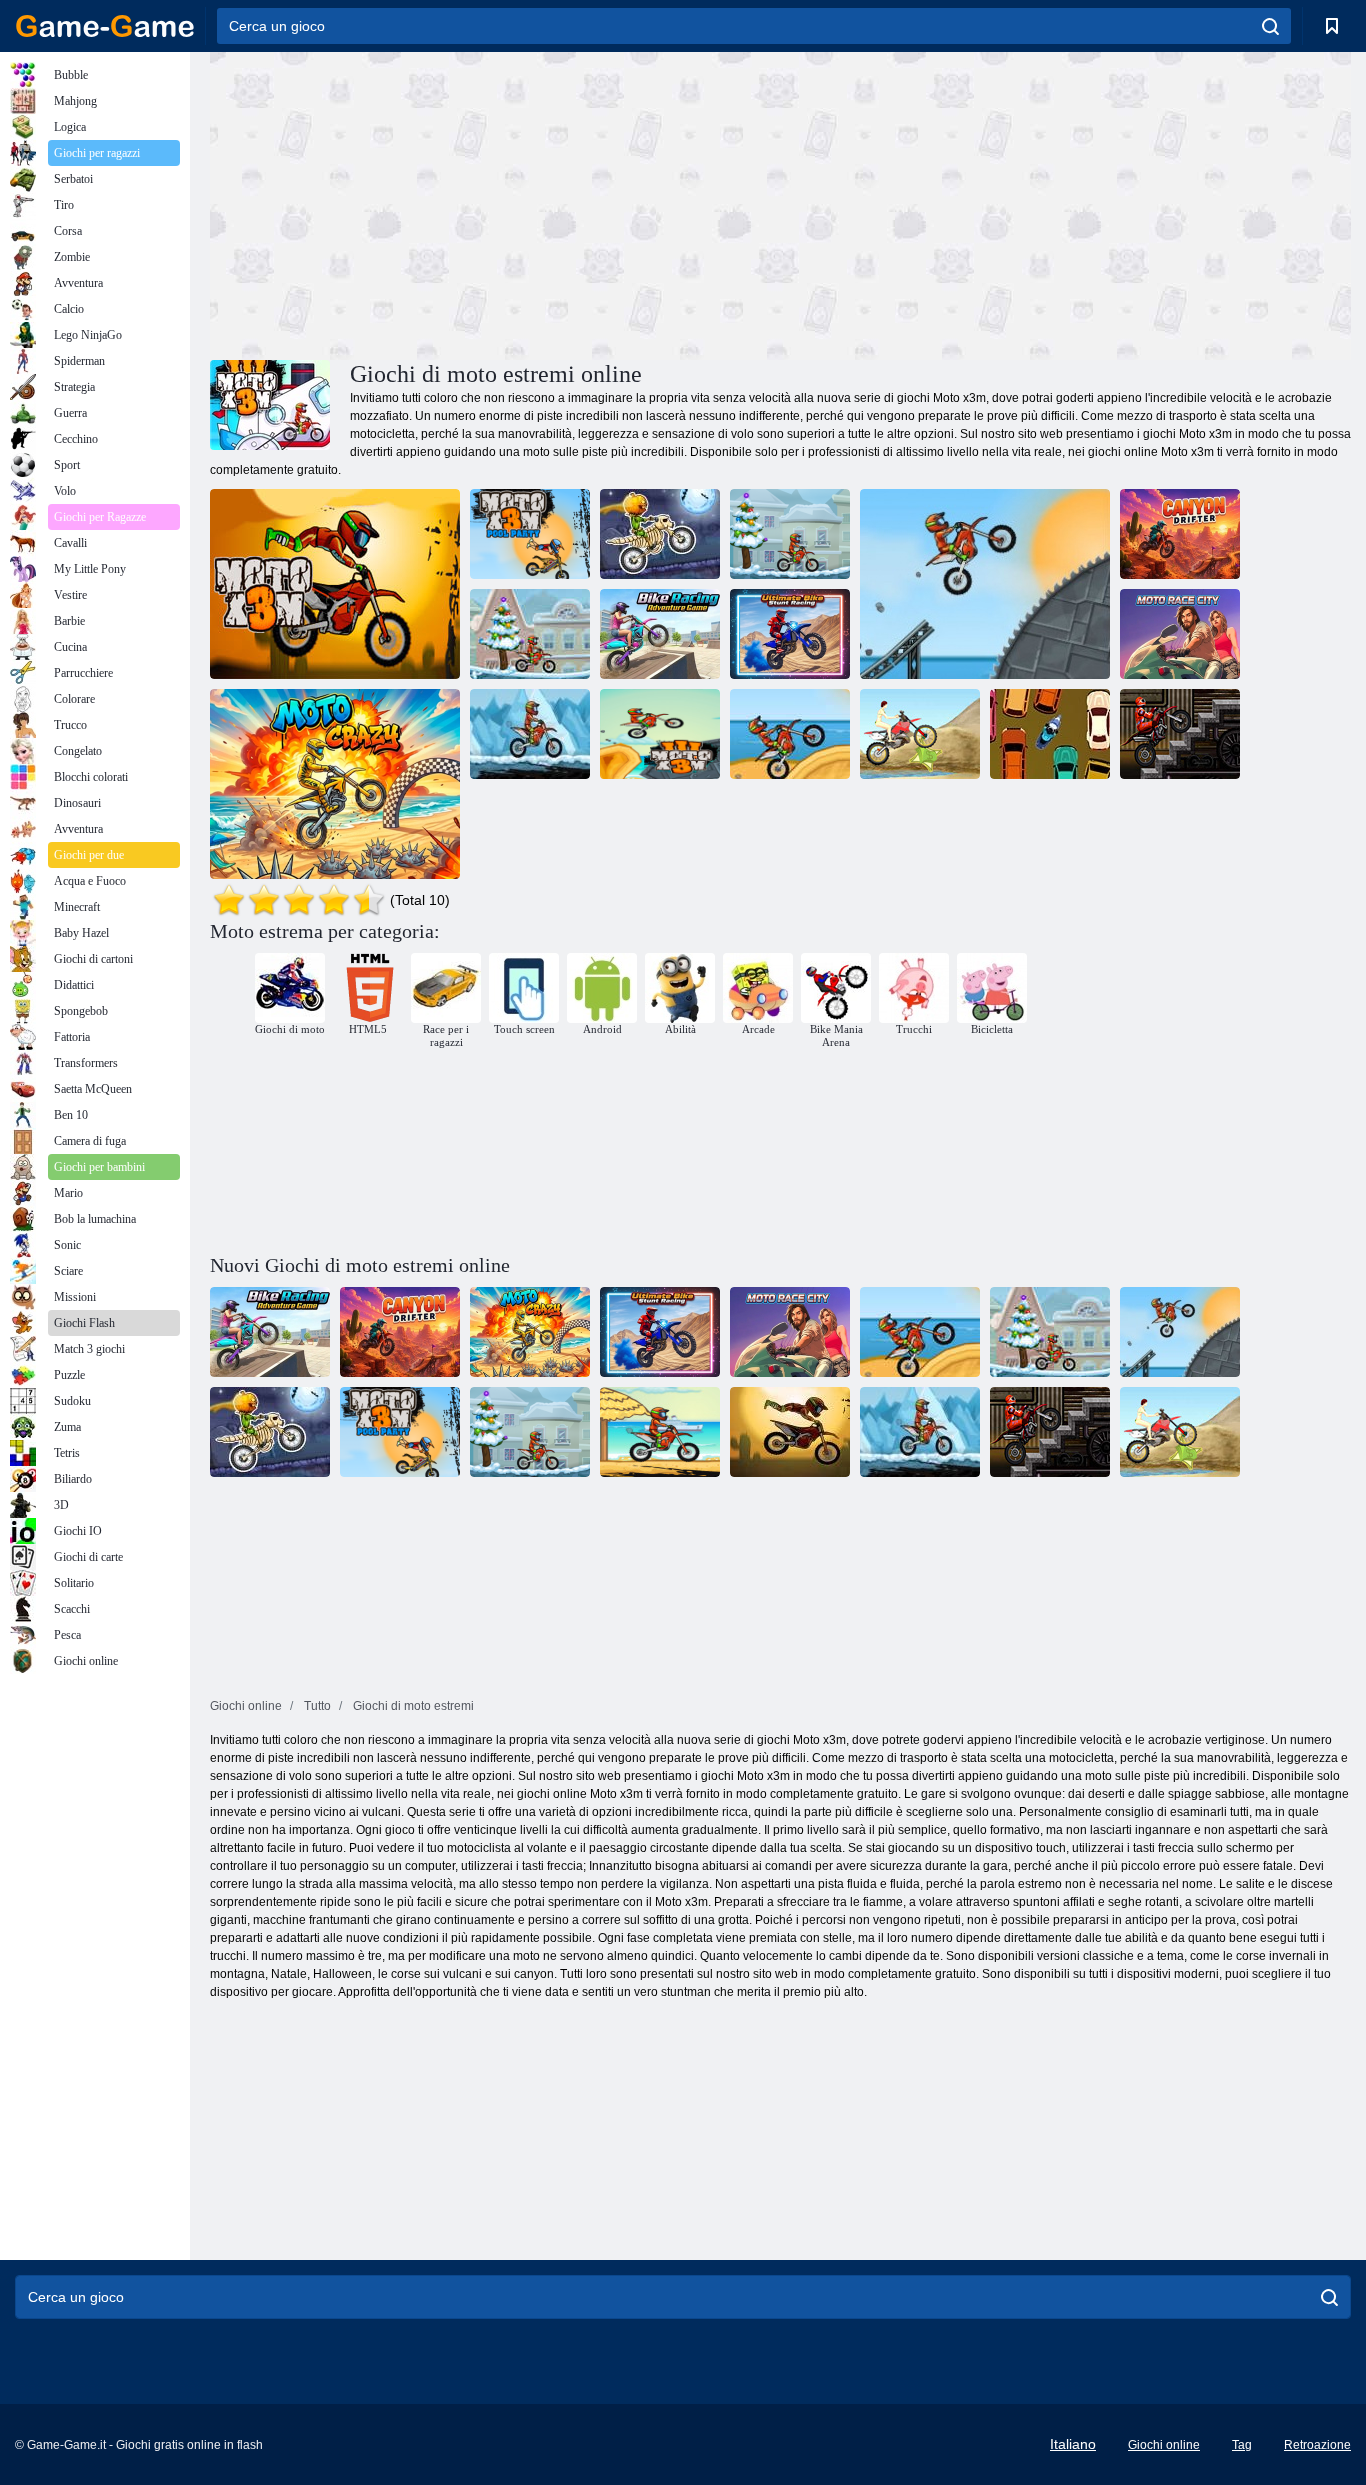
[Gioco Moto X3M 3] (660, 734)
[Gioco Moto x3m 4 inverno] (530, 634)
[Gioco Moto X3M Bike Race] (985, 584)
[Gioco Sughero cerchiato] (1050, 734)
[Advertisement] (495, 203)
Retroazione (1317, 2445)
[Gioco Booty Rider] (920, 734)
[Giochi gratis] (105, 26)
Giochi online (1164, 2445)
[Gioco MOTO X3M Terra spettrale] (660, 534)
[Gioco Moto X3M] (335, 584)
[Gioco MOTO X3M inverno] (790, 534)
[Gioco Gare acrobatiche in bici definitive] (790, 634)
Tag (1242, 2445)
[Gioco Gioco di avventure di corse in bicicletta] (660, 634)
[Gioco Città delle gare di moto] (1180, 634)
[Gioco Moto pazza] (335, 784)
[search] (1270, 26)
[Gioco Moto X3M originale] (790, 734)
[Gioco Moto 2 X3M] (530, 734)
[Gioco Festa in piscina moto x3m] (530, 534)
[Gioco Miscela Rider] (1180, 734)
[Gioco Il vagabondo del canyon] (1180, 534)
